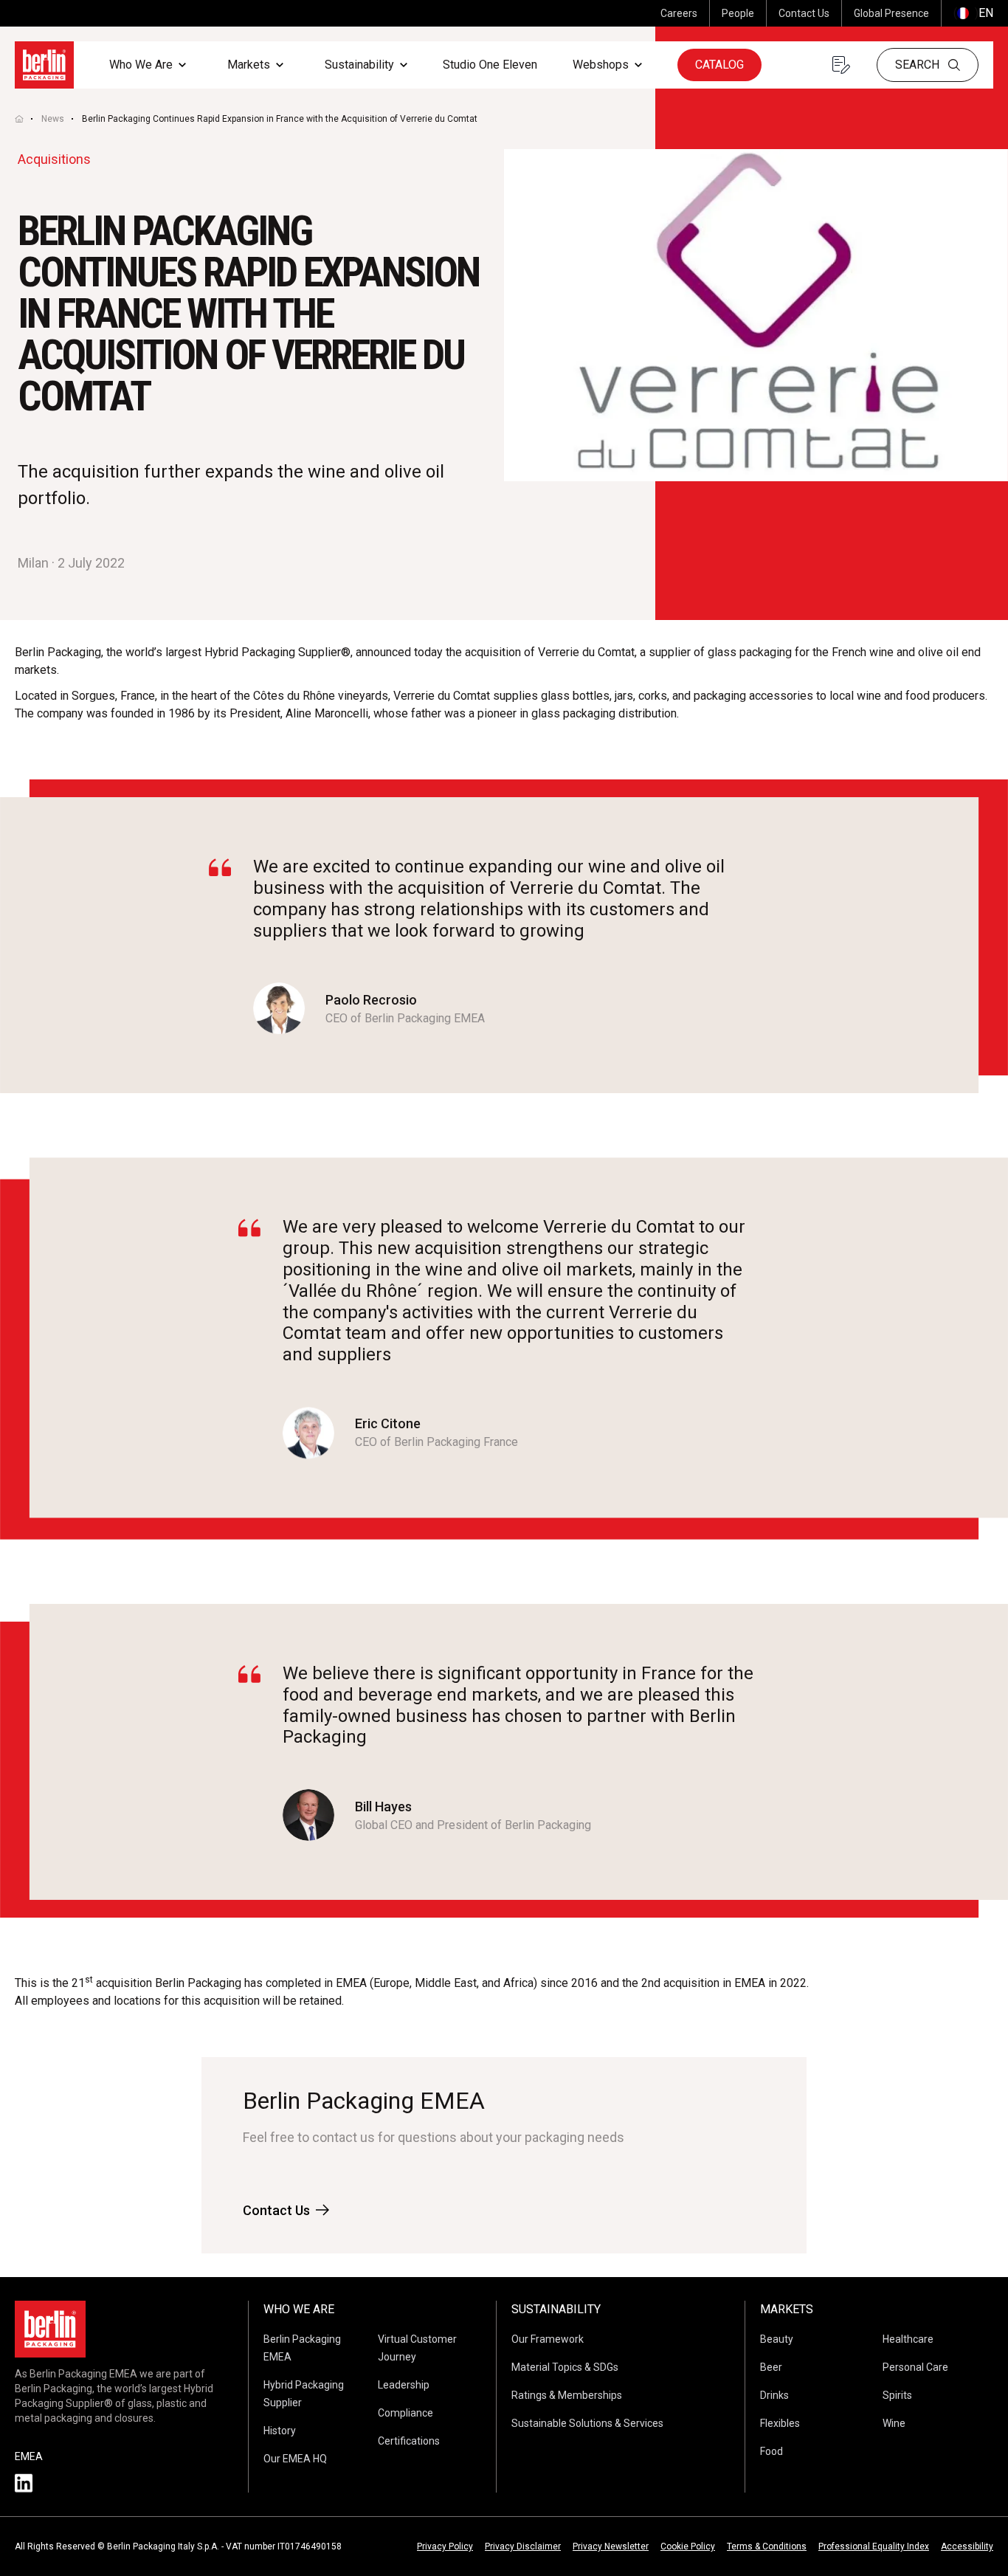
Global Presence (891, 13)
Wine (894, 2423)
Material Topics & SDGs (565, 2367)
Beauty (777, 2339)
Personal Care (915, 2367)
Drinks (774, 2395)
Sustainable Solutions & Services (587, 2423)
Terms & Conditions (767, 2546)
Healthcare (908, 2339)
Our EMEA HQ (295, 2459)
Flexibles (780, 2423)
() (973, 13)
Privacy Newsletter (611, 2546)
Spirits (897, 2395)
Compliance (405, 2413)
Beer (771, 2367)
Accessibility (967, 2546)
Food (771, 2451)
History (280, 2431)
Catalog (719, 65)
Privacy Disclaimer (523, 2546)
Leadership (404, 2385)
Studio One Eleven (490, 65)
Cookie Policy (688, 2546)
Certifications (409, 2441)
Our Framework (548, 2339)
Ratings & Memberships (567, 2395)
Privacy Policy (445, 2546)
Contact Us (804, 13)
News (53, 119)
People (738, 13)
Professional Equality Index (874, 2546)
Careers (679, 13)
